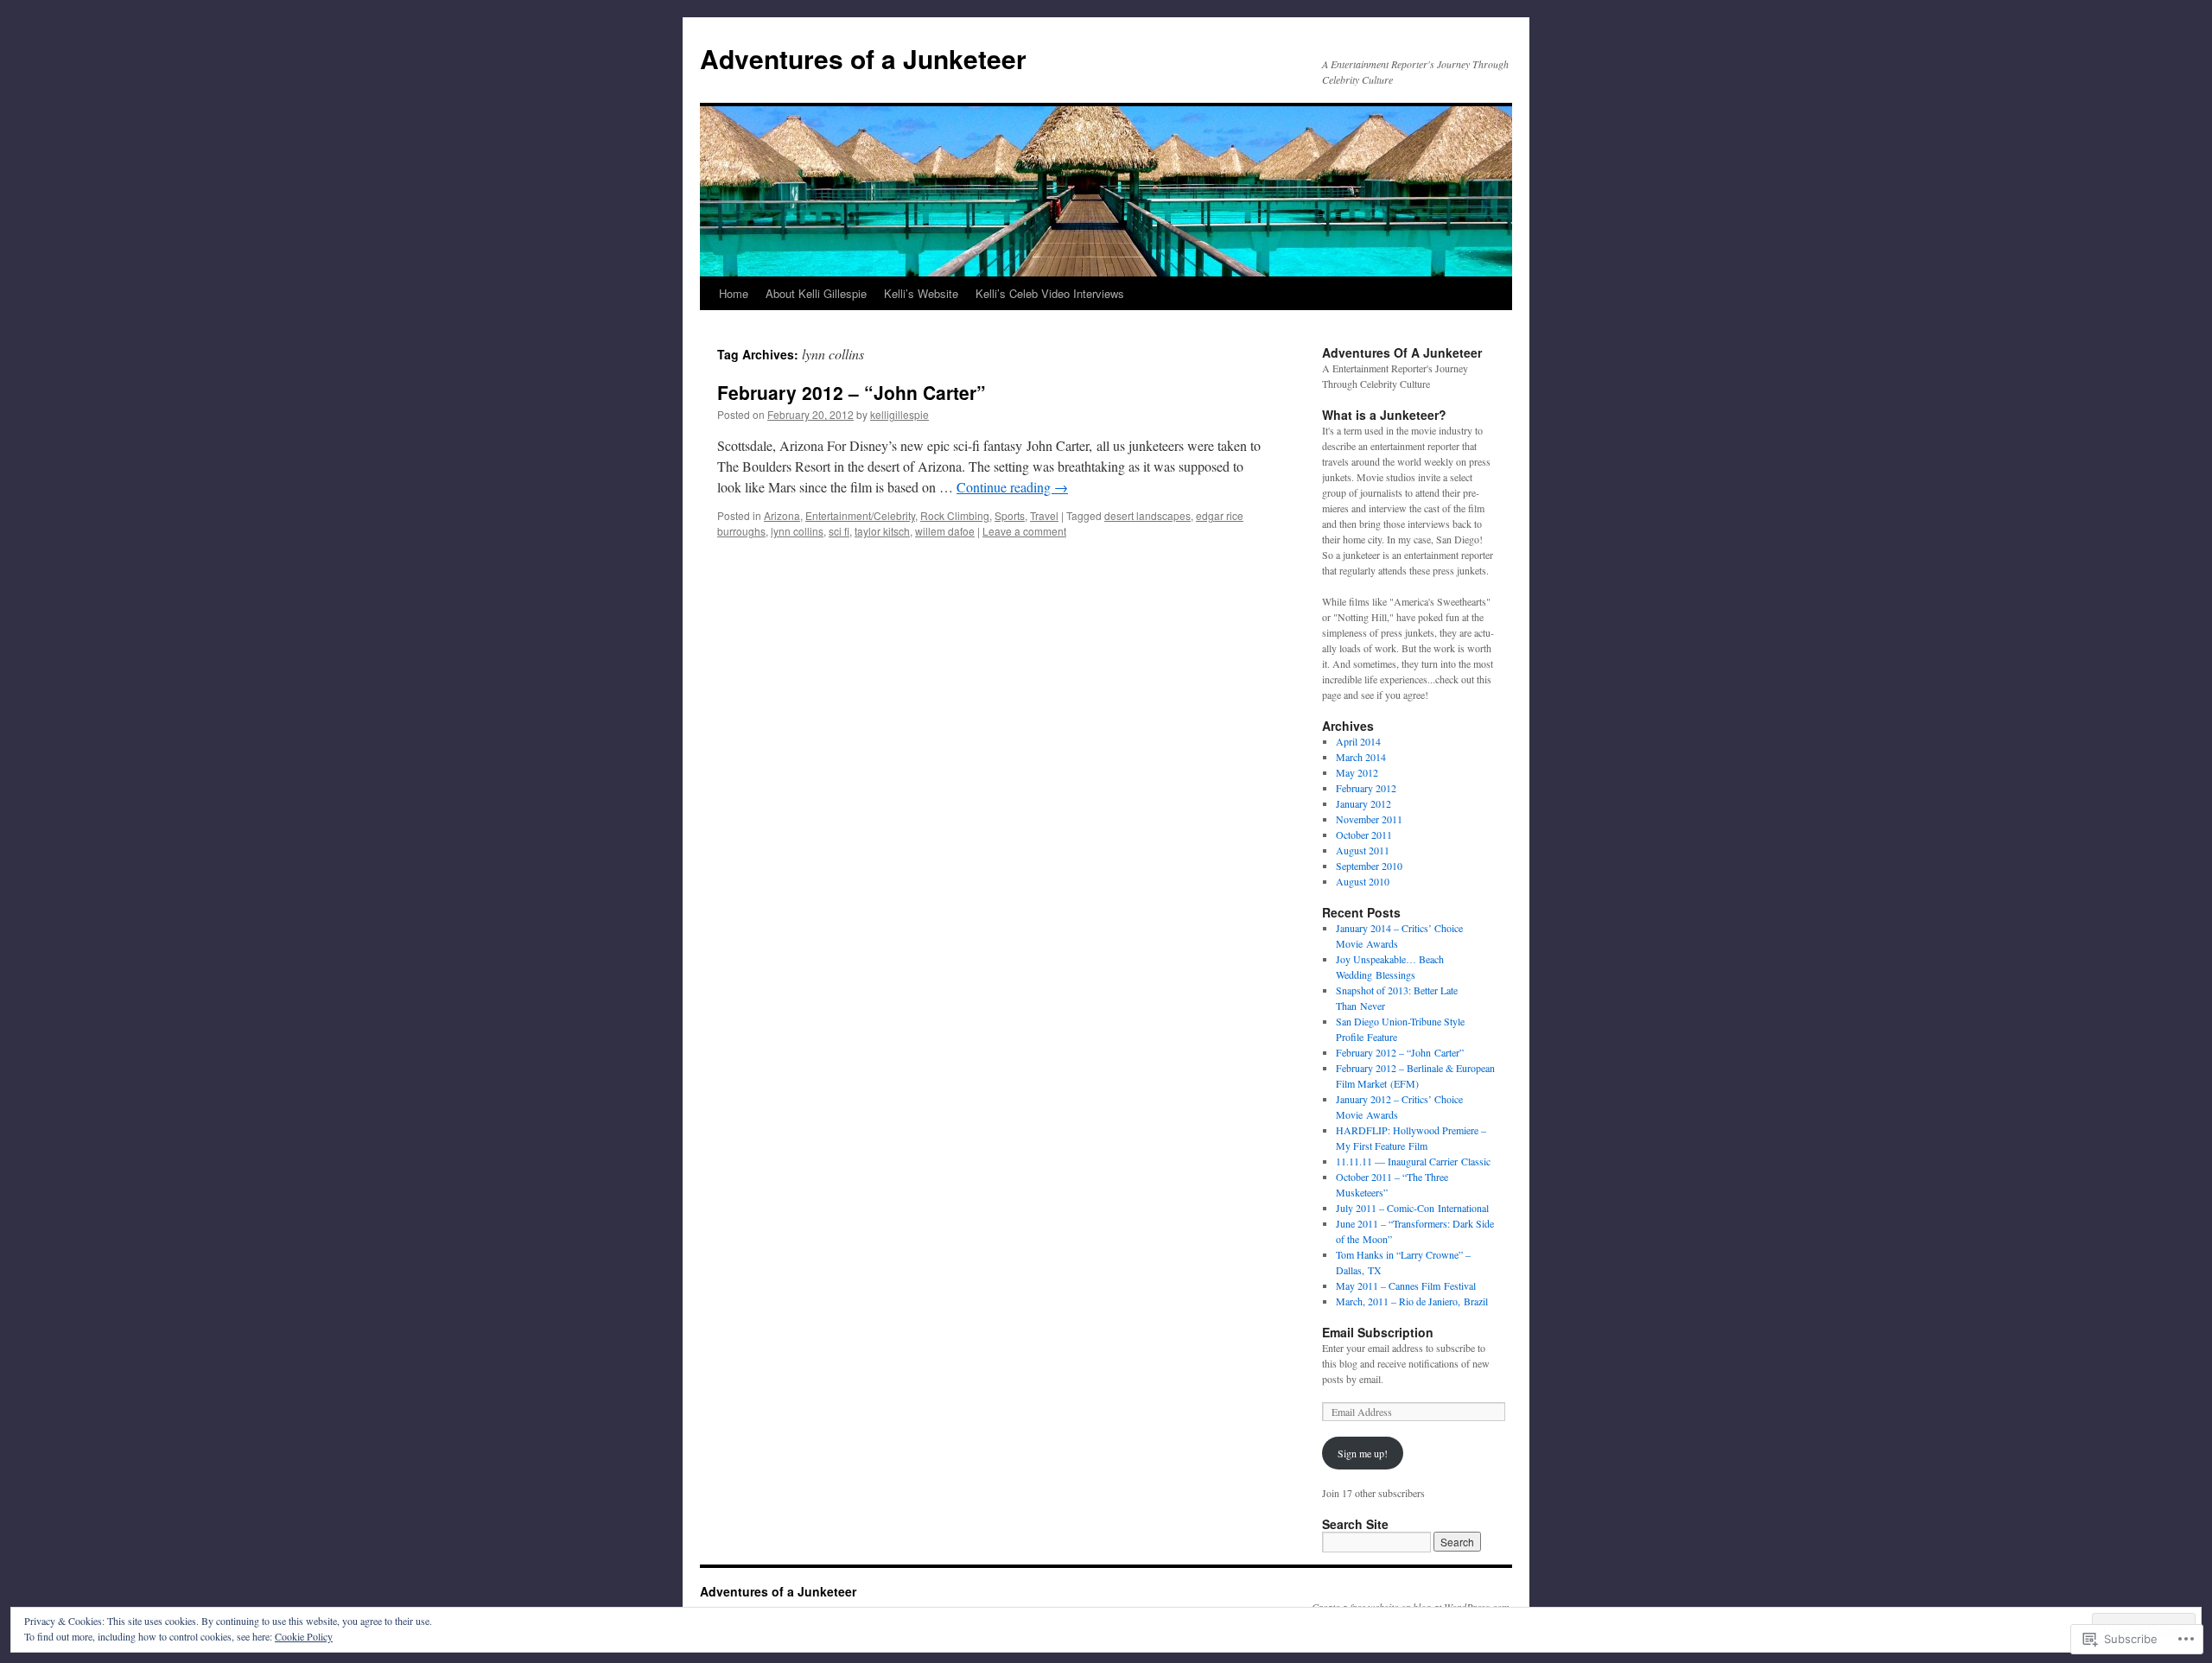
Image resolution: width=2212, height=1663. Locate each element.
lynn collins (797, 531)
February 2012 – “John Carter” (852, 392)
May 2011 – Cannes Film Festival (1406, 1285)
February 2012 (1366, 788)
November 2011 (1369, 819)
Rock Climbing (955, 515)
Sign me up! (1363, 1453)
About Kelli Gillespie (816, 293)
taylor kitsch (882, 531)
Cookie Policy (304, 1636)
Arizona (782, 515)
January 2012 (1363, 803)
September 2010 (1369, 866)
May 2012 (1357, 772)
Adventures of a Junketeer (863, 58)
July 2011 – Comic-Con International (1412, 1208)
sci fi (839, 531)
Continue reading (1012, 487)
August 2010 (1363, 881)
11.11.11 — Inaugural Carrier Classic (1413, 1161)
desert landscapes (1147, 515)
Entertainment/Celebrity (860, 515)
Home (734, 293)
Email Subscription (1378, 1332)
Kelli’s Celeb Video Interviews (1050, 293)
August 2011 (1363, 850)
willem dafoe (945, 531)
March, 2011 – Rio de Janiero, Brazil (1412, 1301)
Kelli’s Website (921, 293)
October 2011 (1364, 835)
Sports (1010, 515)
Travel (1044, 515)
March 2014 (1361, 757)
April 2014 (1358, 741)
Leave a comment (1024, 531)
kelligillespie (899, 414)
